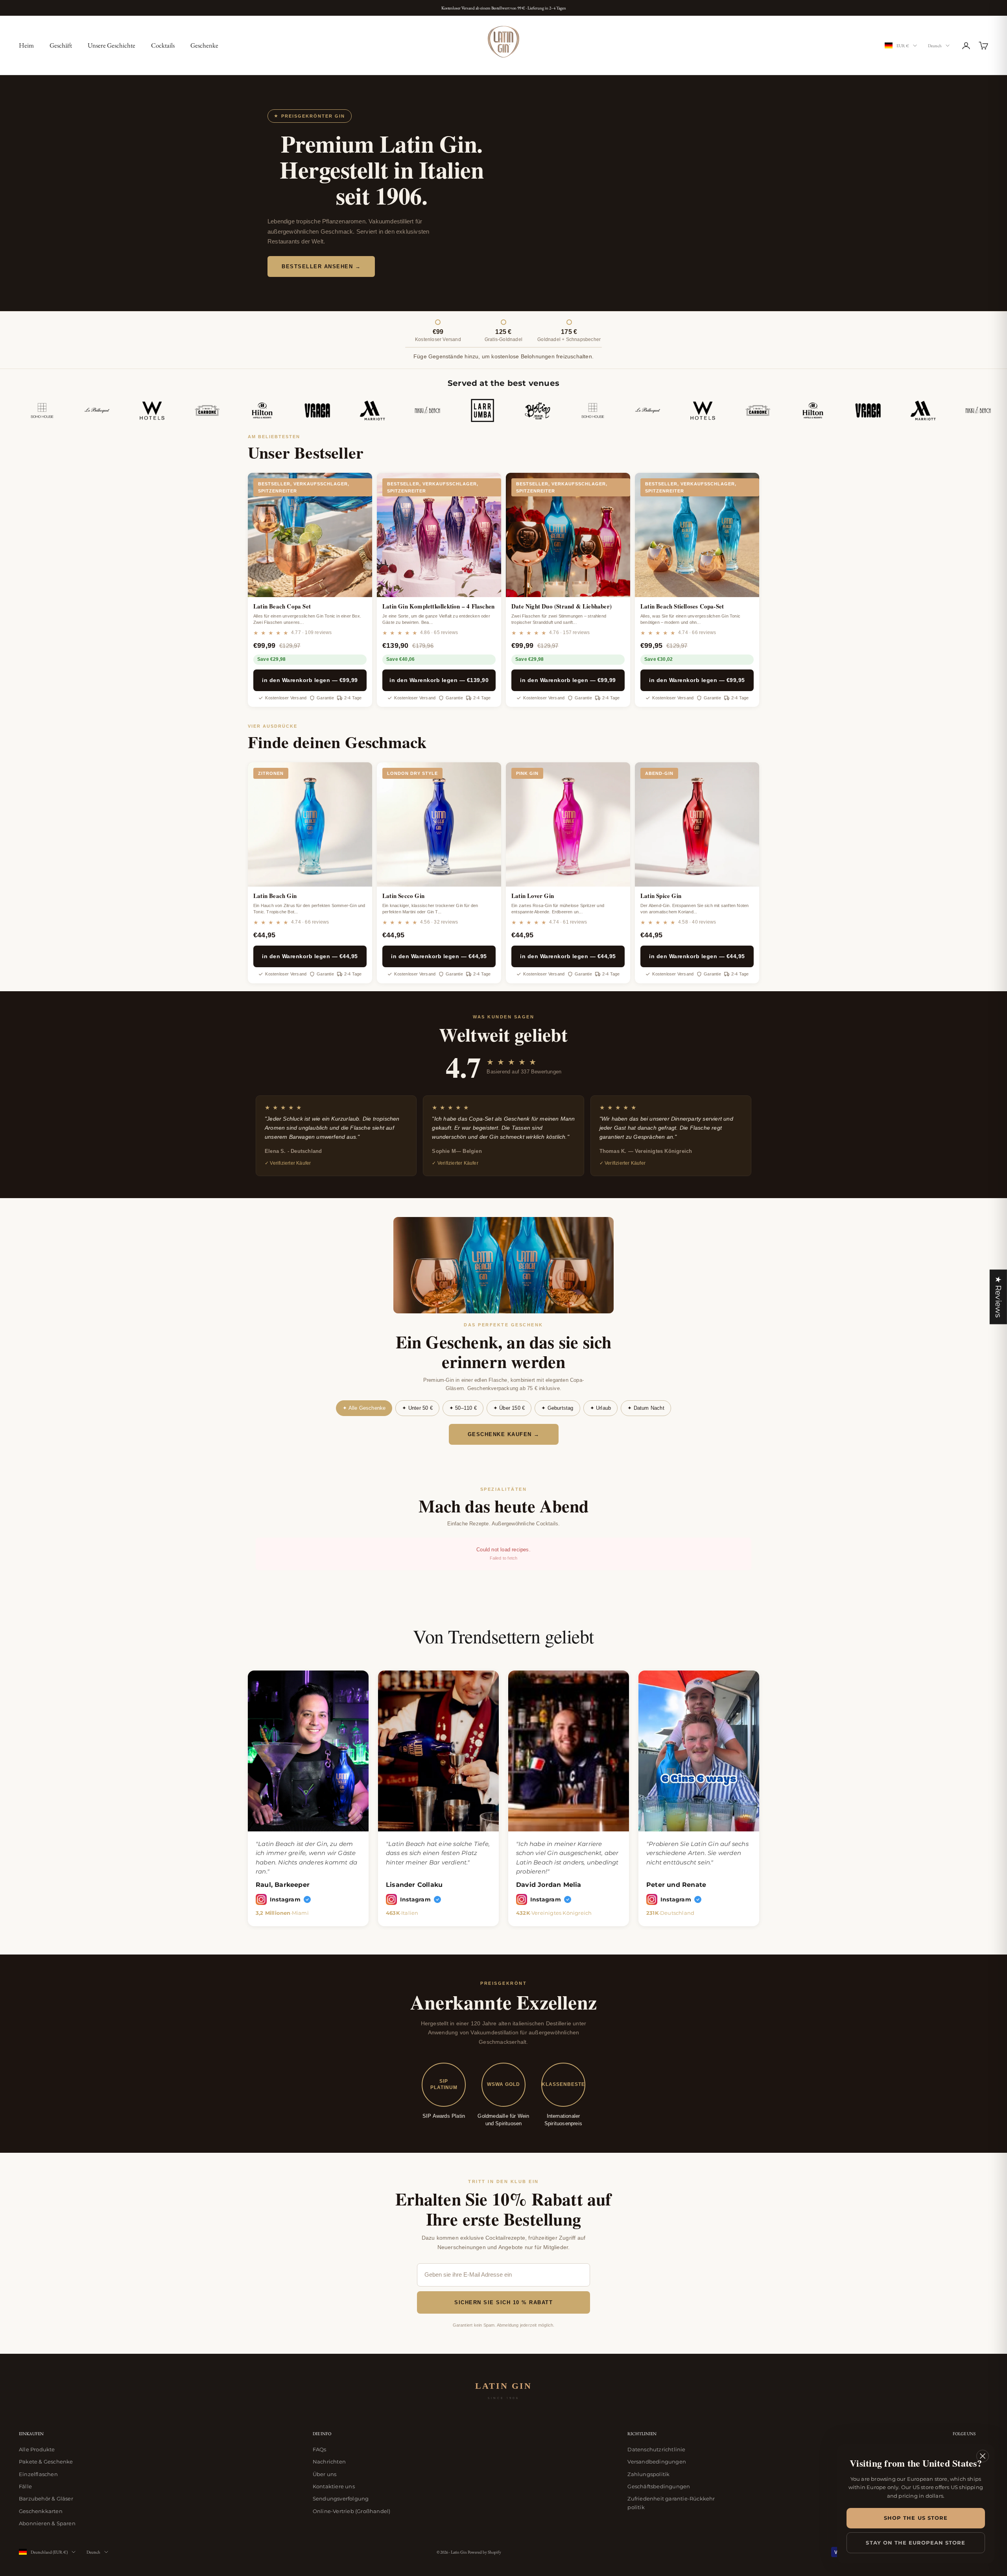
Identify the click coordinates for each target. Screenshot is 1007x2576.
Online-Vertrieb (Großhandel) (352, 2511)
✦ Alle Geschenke (364, 1408)
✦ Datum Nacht (646, 1408)
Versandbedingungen (657, 2462)
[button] (149, 2502)
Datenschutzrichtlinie (656, 2449)
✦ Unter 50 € (417, 1408)
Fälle (25, 2486)
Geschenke (204, 45)
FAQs (320, 2449)
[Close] (983, 2456)
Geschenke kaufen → (504, 1434)
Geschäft (61, 45)
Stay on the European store (916, 2543)
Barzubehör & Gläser (46, 2499)
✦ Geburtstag (557, 1408)
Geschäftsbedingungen (659, 2486)
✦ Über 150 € (509, 1408)
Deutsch (935, 46)
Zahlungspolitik (648, 2474)
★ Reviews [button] (998, 1297)
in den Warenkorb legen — (310, 680)
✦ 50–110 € (463, 1408)
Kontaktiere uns (334, 2486)
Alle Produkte (37, 2449)
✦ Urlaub (601, 1408)
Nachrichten (329, 2462)
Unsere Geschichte (112, 45)
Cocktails (163, 45)
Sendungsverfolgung (341, 2499)
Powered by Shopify (484, 2552)
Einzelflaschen (38, 2474)
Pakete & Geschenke (46, 2462)
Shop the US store (916, 2518)
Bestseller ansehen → (321, 266)
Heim (26, 45)
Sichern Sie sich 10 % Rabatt (503, 2302)
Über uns (325, 2474)
